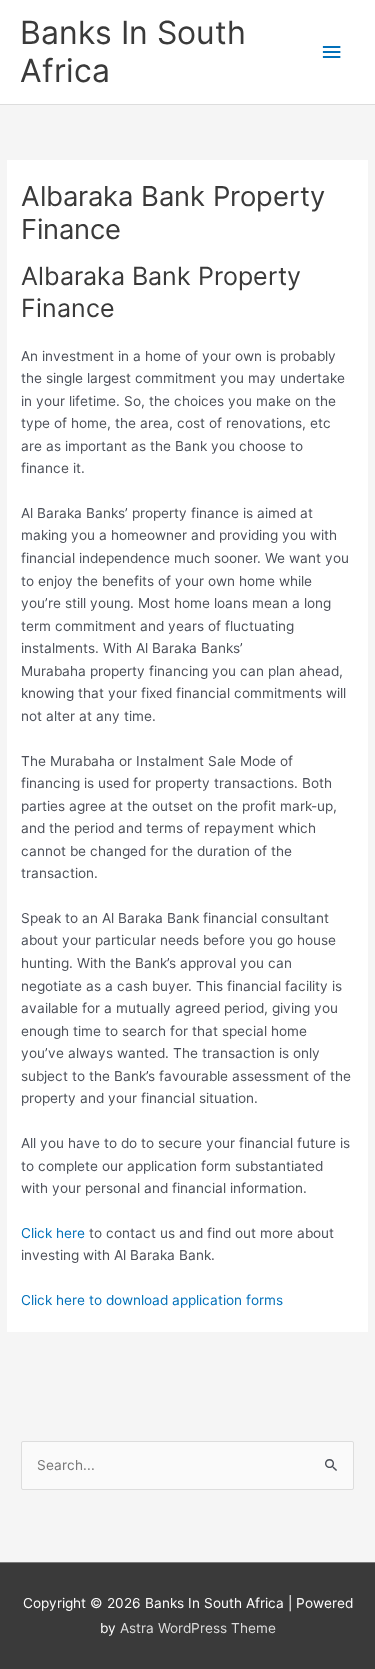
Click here (53, 1233)
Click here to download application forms (152, 1300)
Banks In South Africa (133, 51)
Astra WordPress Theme (198, 1628)
